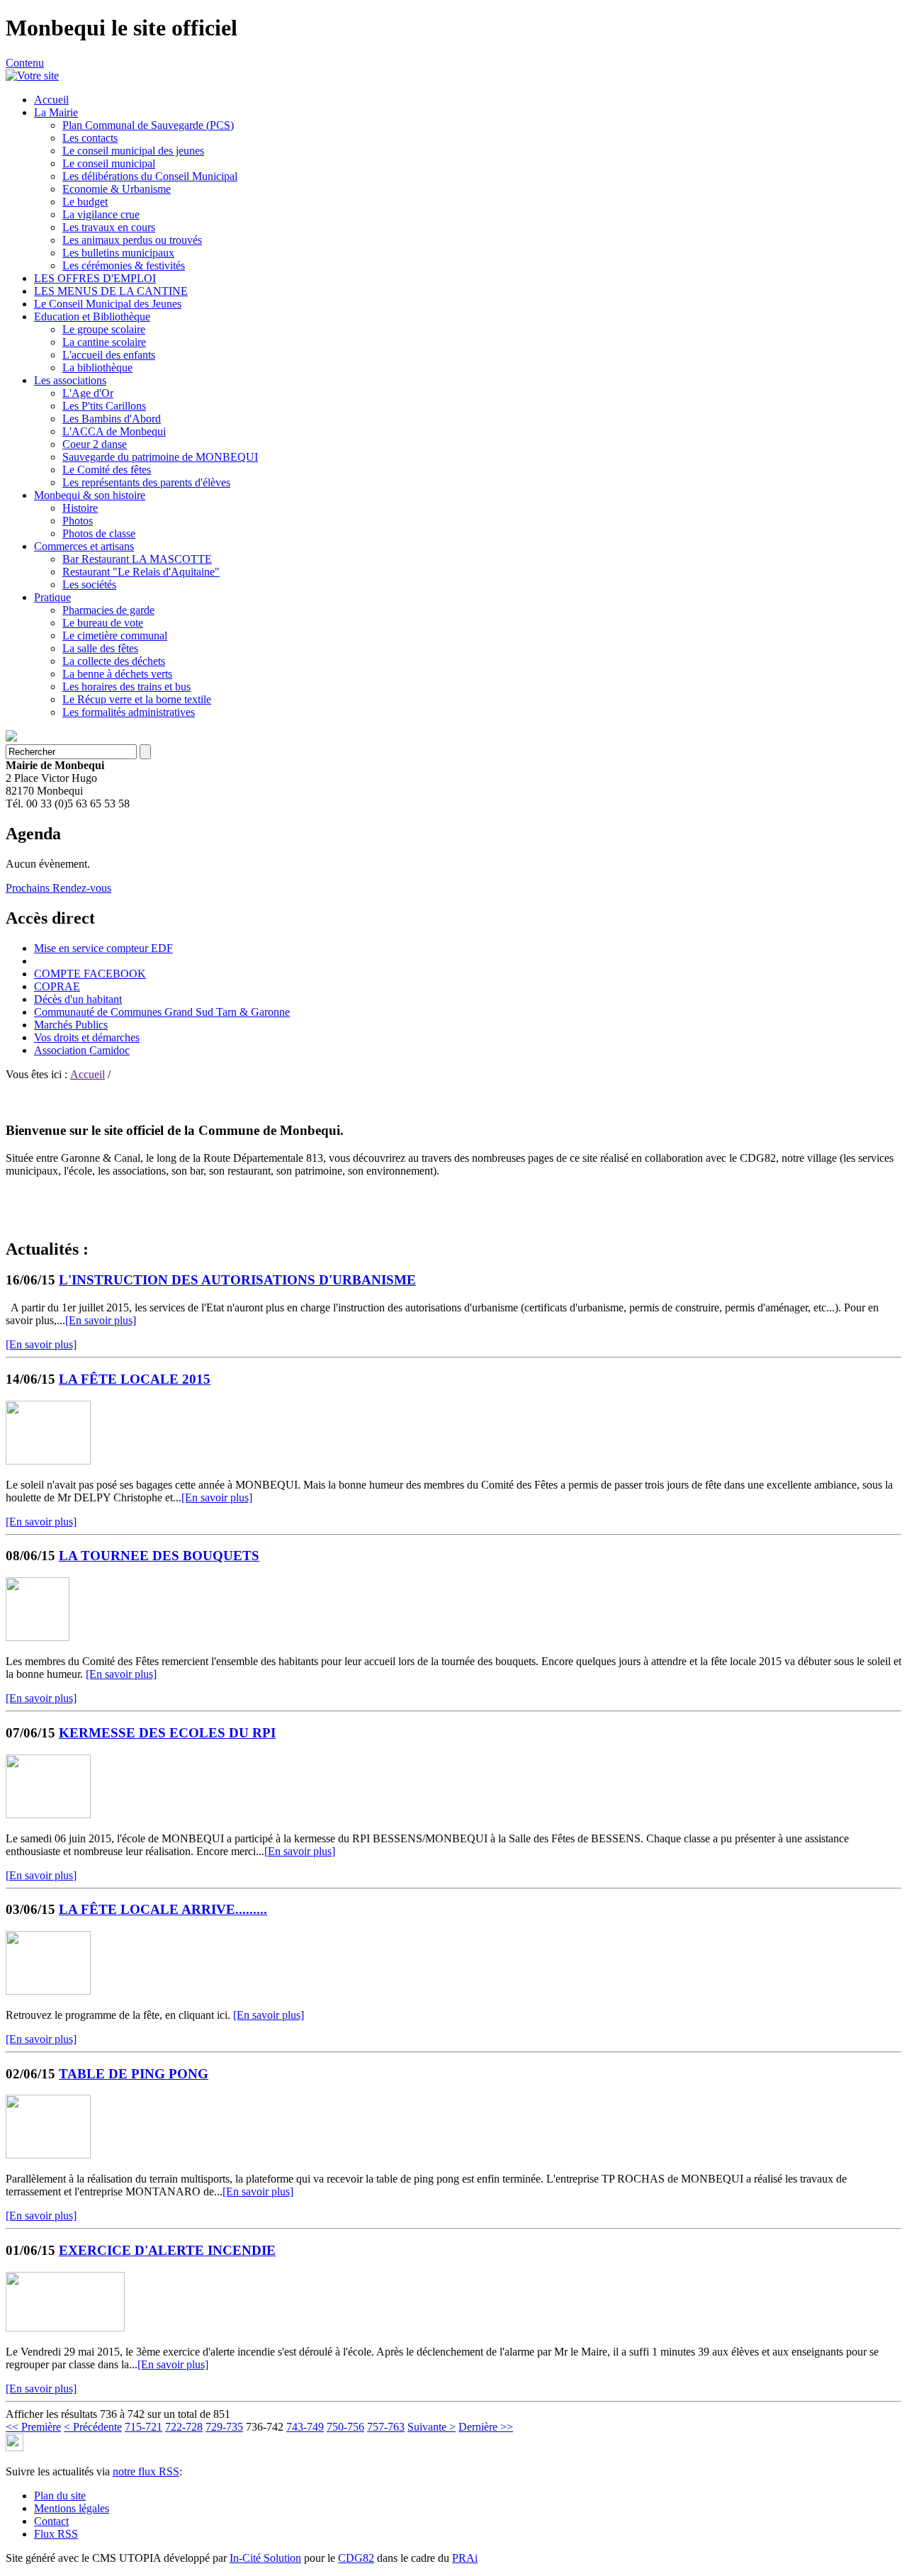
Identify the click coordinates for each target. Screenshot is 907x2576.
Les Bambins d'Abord (112, 419)
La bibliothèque (97, 368)
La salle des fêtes (100, 648)
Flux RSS (56, 2534)
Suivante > (432, 2427)
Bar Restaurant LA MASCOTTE (137, 559)
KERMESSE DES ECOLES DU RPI (167, 1733)
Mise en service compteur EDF (103, 948)
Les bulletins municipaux (118, 253)
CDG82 (356, 2558)
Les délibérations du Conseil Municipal (150, 176)
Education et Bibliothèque (92, 317)
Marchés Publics (71, 1025)
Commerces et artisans (84, 546)
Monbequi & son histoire (90, 495)
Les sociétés (89, 584)
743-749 (305, 2427)
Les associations (70, 380)
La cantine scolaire (104, 342)
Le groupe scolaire (104, 329)
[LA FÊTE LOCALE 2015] (48, 1461)
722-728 (184, 2427)
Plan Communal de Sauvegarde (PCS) (148, 125)
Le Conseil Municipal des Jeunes (108, 304)
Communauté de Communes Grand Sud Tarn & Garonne (162, 1012)
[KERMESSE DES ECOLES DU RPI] (48, 1814)
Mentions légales (72, 2508)
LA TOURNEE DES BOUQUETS (159, 1556)
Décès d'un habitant (78, 999)
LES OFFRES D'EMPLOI (95, 278)
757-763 (386, 2427)
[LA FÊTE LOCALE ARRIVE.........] (48, 1991)
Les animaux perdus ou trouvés (132, 240)
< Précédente (93, 2427)
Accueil (51, 100)
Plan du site (60, 2496)
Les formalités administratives (129, 712)
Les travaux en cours (109, 227)
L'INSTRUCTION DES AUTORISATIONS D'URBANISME (237, 1280)
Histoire (80, 508)
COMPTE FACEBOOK (90, 974)
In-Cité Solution (265, 2558)
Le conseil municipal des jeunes (133, 151)
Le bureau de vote (103, 623)
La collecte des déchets (114, 661)
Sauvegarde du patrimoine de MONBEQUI (160, 457)
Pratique (52, 597)
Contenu (25, 63)
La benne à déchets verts (117, 674)
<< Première (33, 2427)
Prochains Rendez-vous (58, 888)
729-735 (224, 2427)
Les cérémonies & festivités (124, 265)
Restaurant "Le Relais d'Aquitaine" (141, 572)
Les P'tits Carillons (104, 406)
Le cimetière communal (115, 635)
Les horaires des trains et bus (126, 687)
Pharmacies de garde (108, 610)
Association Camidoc (82, 1050)
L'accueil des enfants (109, 355)
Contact (51, 2521)
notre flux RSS (146, 2471)
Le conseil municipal (109, 163)
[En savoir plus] (101, 1320)
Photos (78, 521)
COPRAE (57, 986)
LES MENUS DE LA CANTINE (111, 291)
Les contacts (90, 138)
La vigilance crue (101, 214)
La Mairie (56, 112)
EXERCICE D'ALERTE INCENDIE (167, 2250)
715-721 (143, 2427)
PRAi (465, 2558)
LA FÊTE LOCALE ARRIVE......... (163, 1909)
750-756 (345, 2427)
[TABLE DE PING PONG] (48, 2155)
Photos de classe (99, 533)
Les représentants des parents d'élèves (146, 482)
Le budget (85, 202)
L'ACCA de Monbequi (114, 431)
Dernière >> (486, 2427)
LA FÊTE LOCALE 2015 (135, 1379)
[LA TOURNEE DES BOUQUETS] (38, 1637)
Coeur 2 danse (95, 444)
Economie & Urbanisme (117, 189)
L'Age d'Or (88, 393)
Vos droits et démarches (87, 1037)
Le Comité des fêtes (107, 470)
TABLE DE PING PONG (134, 2074)
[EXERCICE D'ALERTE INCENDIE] (65, 2328)
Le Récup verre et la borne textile (137, 699)
